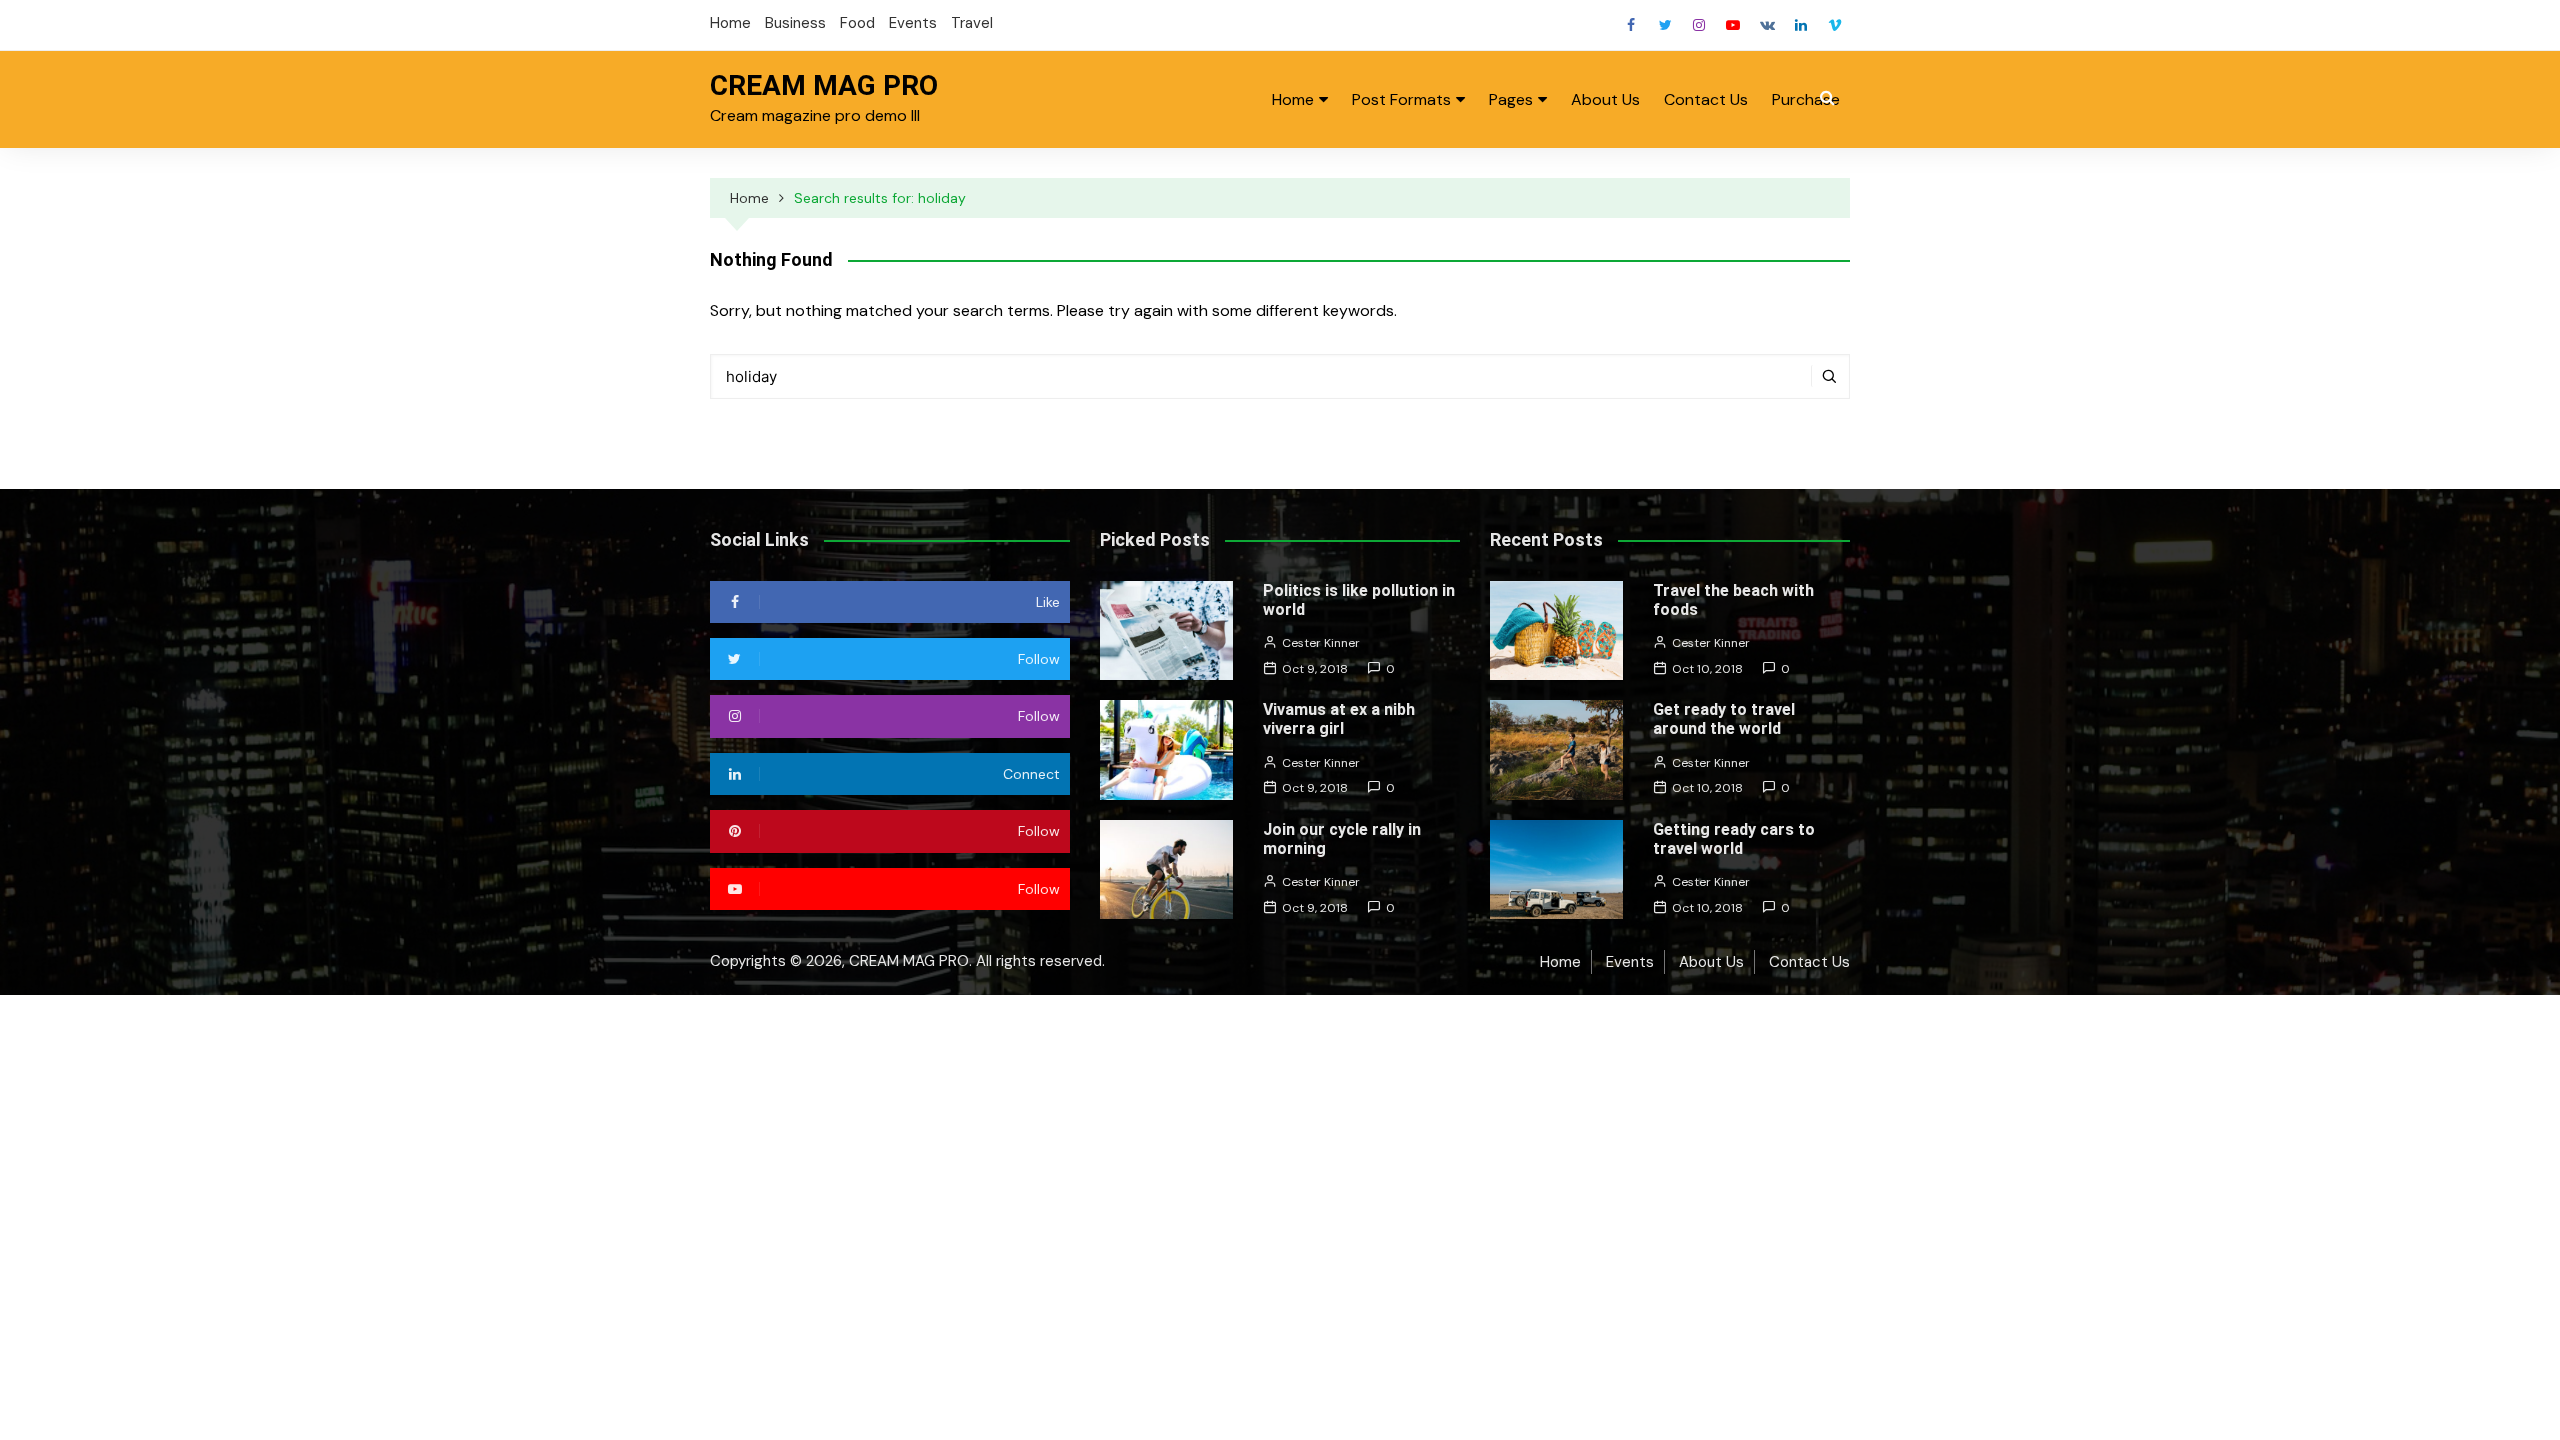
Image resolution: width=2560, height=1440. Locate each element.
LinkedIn (1801, 25)
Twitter (1665, 25)
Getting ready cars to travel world (1734, 839)
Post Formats (1401, 99)
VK (1767, 25)
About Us (1605, 99)
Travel (972, 23)
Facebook (1631, 25)
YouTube (1733, 25)
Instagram (1699, 25)
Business (795, 23)
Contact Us (1706, 99)
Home (730, 23)
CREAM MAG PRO (824, 85)
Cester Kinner (1321, 643)
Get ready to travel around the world (1724, 719)
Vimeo (1835, 25)
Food (857, 23)
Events (913, 23)
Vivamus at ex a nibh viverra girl (1339, 719)
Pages (1511, 99)
